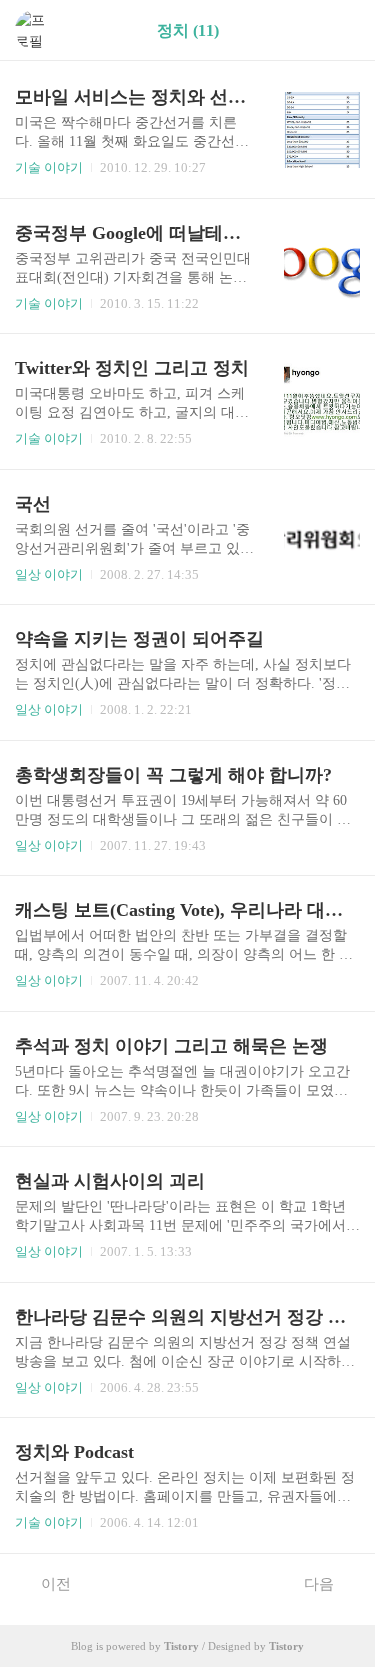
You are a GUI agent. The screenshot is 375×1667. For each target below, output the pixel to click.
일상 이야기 (49, 574)
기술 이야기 (49, 167)
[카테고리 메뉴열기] (340, 30)
